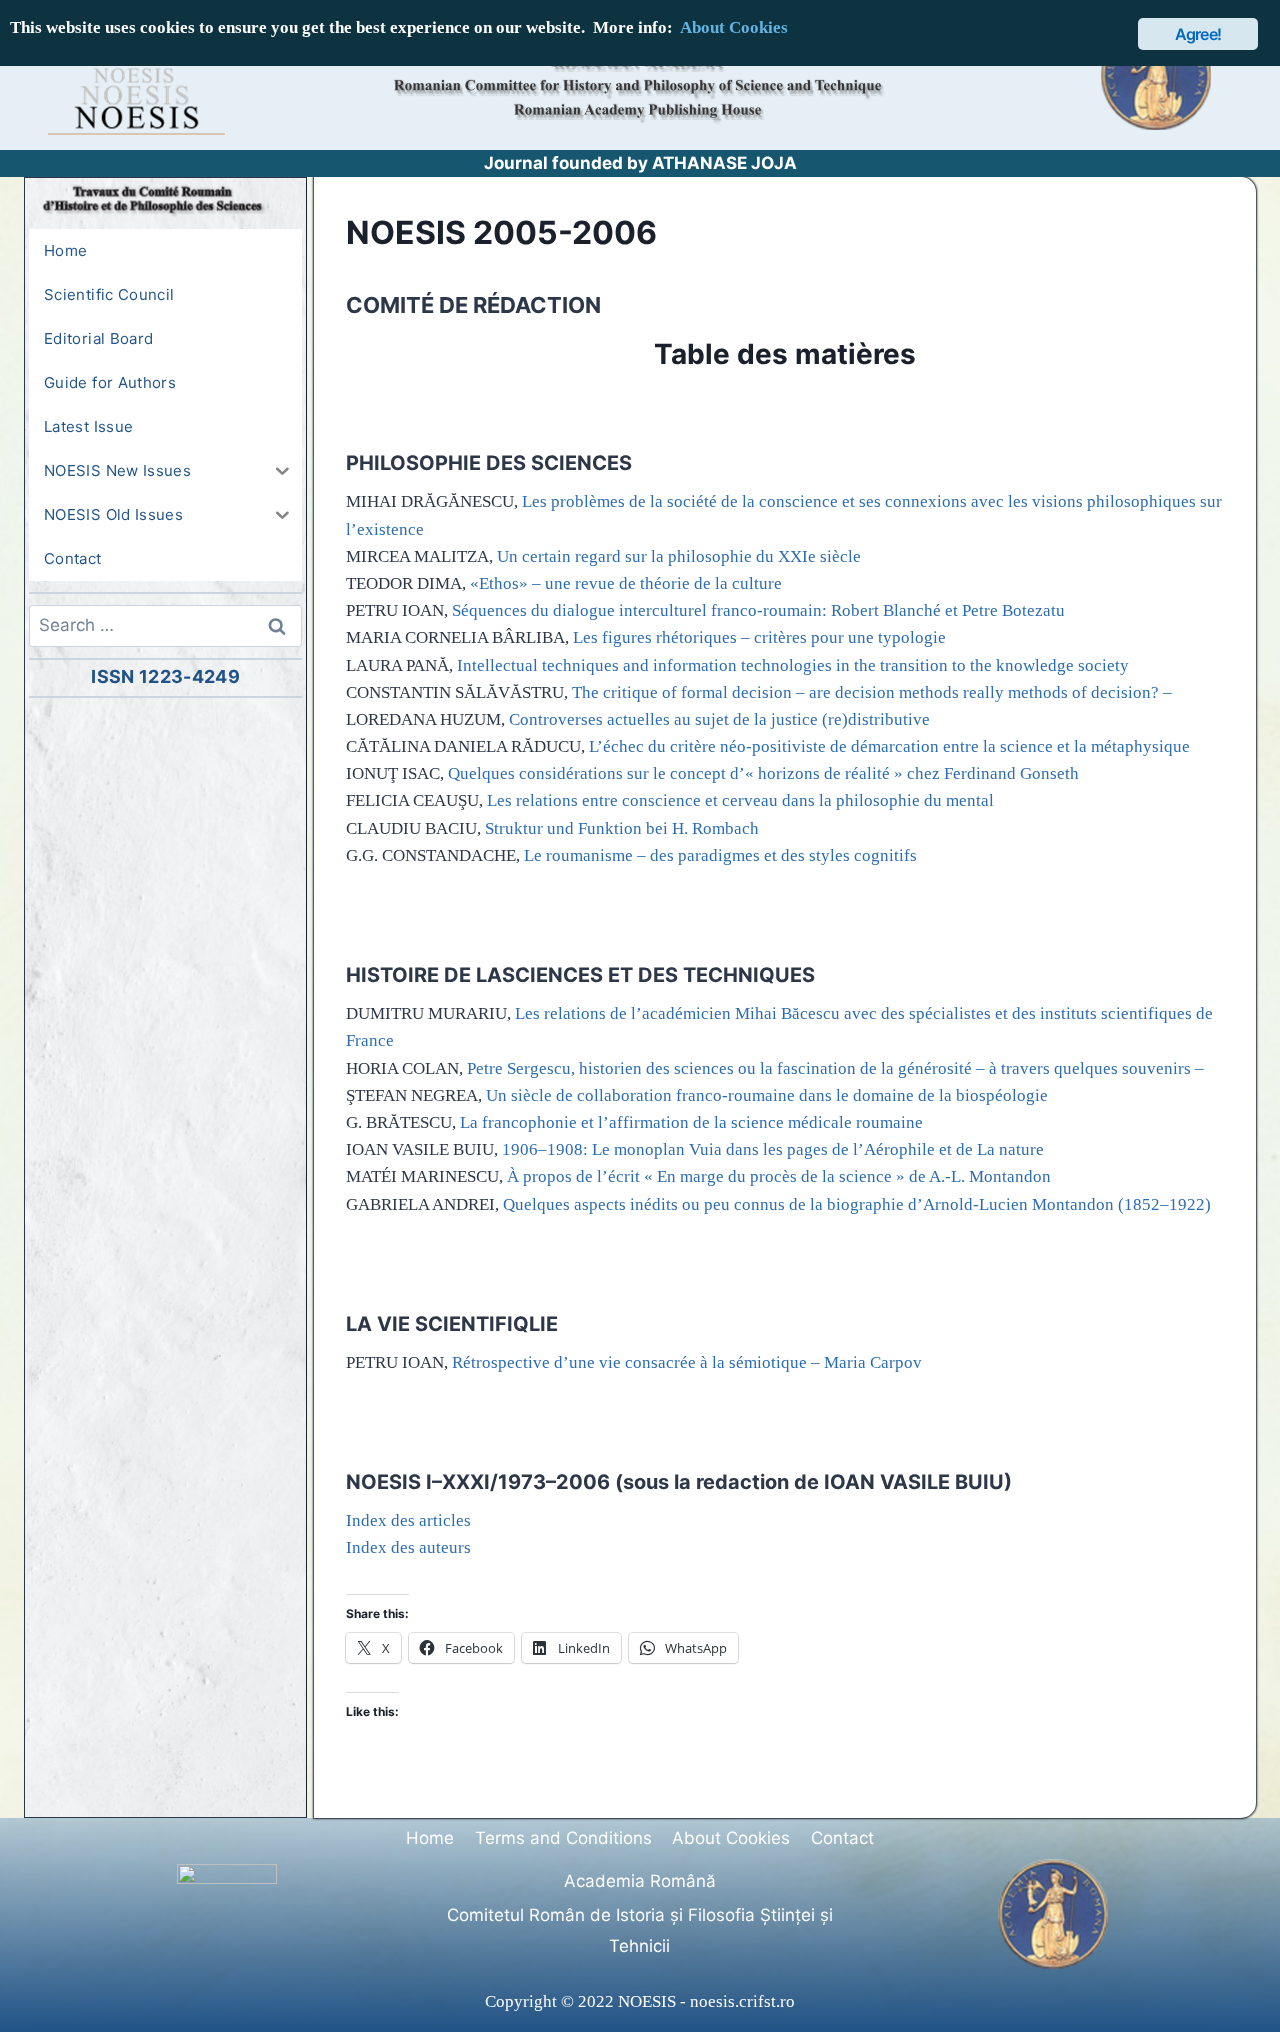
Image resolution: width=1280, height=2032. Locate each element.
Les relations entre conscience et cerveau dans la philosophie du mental (740, 800)
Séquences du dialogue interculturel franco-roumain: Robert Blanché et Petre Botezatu (758, 610)
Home (430, 1838)
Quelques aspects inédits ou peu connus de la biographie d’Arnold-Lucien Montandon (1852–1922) (857, 1204)
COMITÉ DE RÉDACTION (473, 305)
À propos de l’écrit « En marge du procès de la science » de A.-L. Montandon (779, 1176)
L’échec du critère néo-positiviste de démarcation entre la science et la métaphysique (889, 746)
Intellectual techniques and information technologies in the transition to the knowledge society (793, 665)
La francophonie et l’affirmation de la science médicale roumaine (691, 1122)
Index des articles (408, 1520)
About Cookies (731, 1838)
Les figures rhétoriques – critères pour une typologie (759, 637)
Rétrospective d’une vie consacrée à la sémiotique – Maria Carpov (687, 1362)
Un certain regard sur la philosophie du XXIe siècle (679, 556)
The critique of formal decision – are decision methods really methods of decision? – (872, 692)
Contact (842, 1838)
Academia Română (640, 1881)
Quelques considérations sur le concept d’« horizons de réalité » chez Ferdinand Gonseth (763, 773)
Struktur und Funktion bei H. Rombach (622, 828)
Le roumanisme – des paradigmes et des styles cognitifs (720, 855)
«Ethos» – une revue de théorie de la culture (626, 583)
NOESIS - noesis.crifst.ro (706, 2001)
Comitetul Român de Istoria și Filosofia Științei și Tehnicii (640, 1930)
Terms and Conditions (563, 1838)
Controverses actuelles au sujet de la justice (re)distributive (719, 719)
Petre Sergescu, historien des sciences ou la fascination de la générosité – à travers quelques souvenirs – (835, 1068)
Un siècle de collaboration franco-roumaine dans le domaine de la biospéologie (767, 1095)
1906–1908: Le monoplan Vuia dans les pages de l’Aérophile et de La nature (773, 1149)
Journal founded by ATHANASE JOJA (640, 163)
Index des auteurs (408, 1547)
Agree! (1198, 34)
